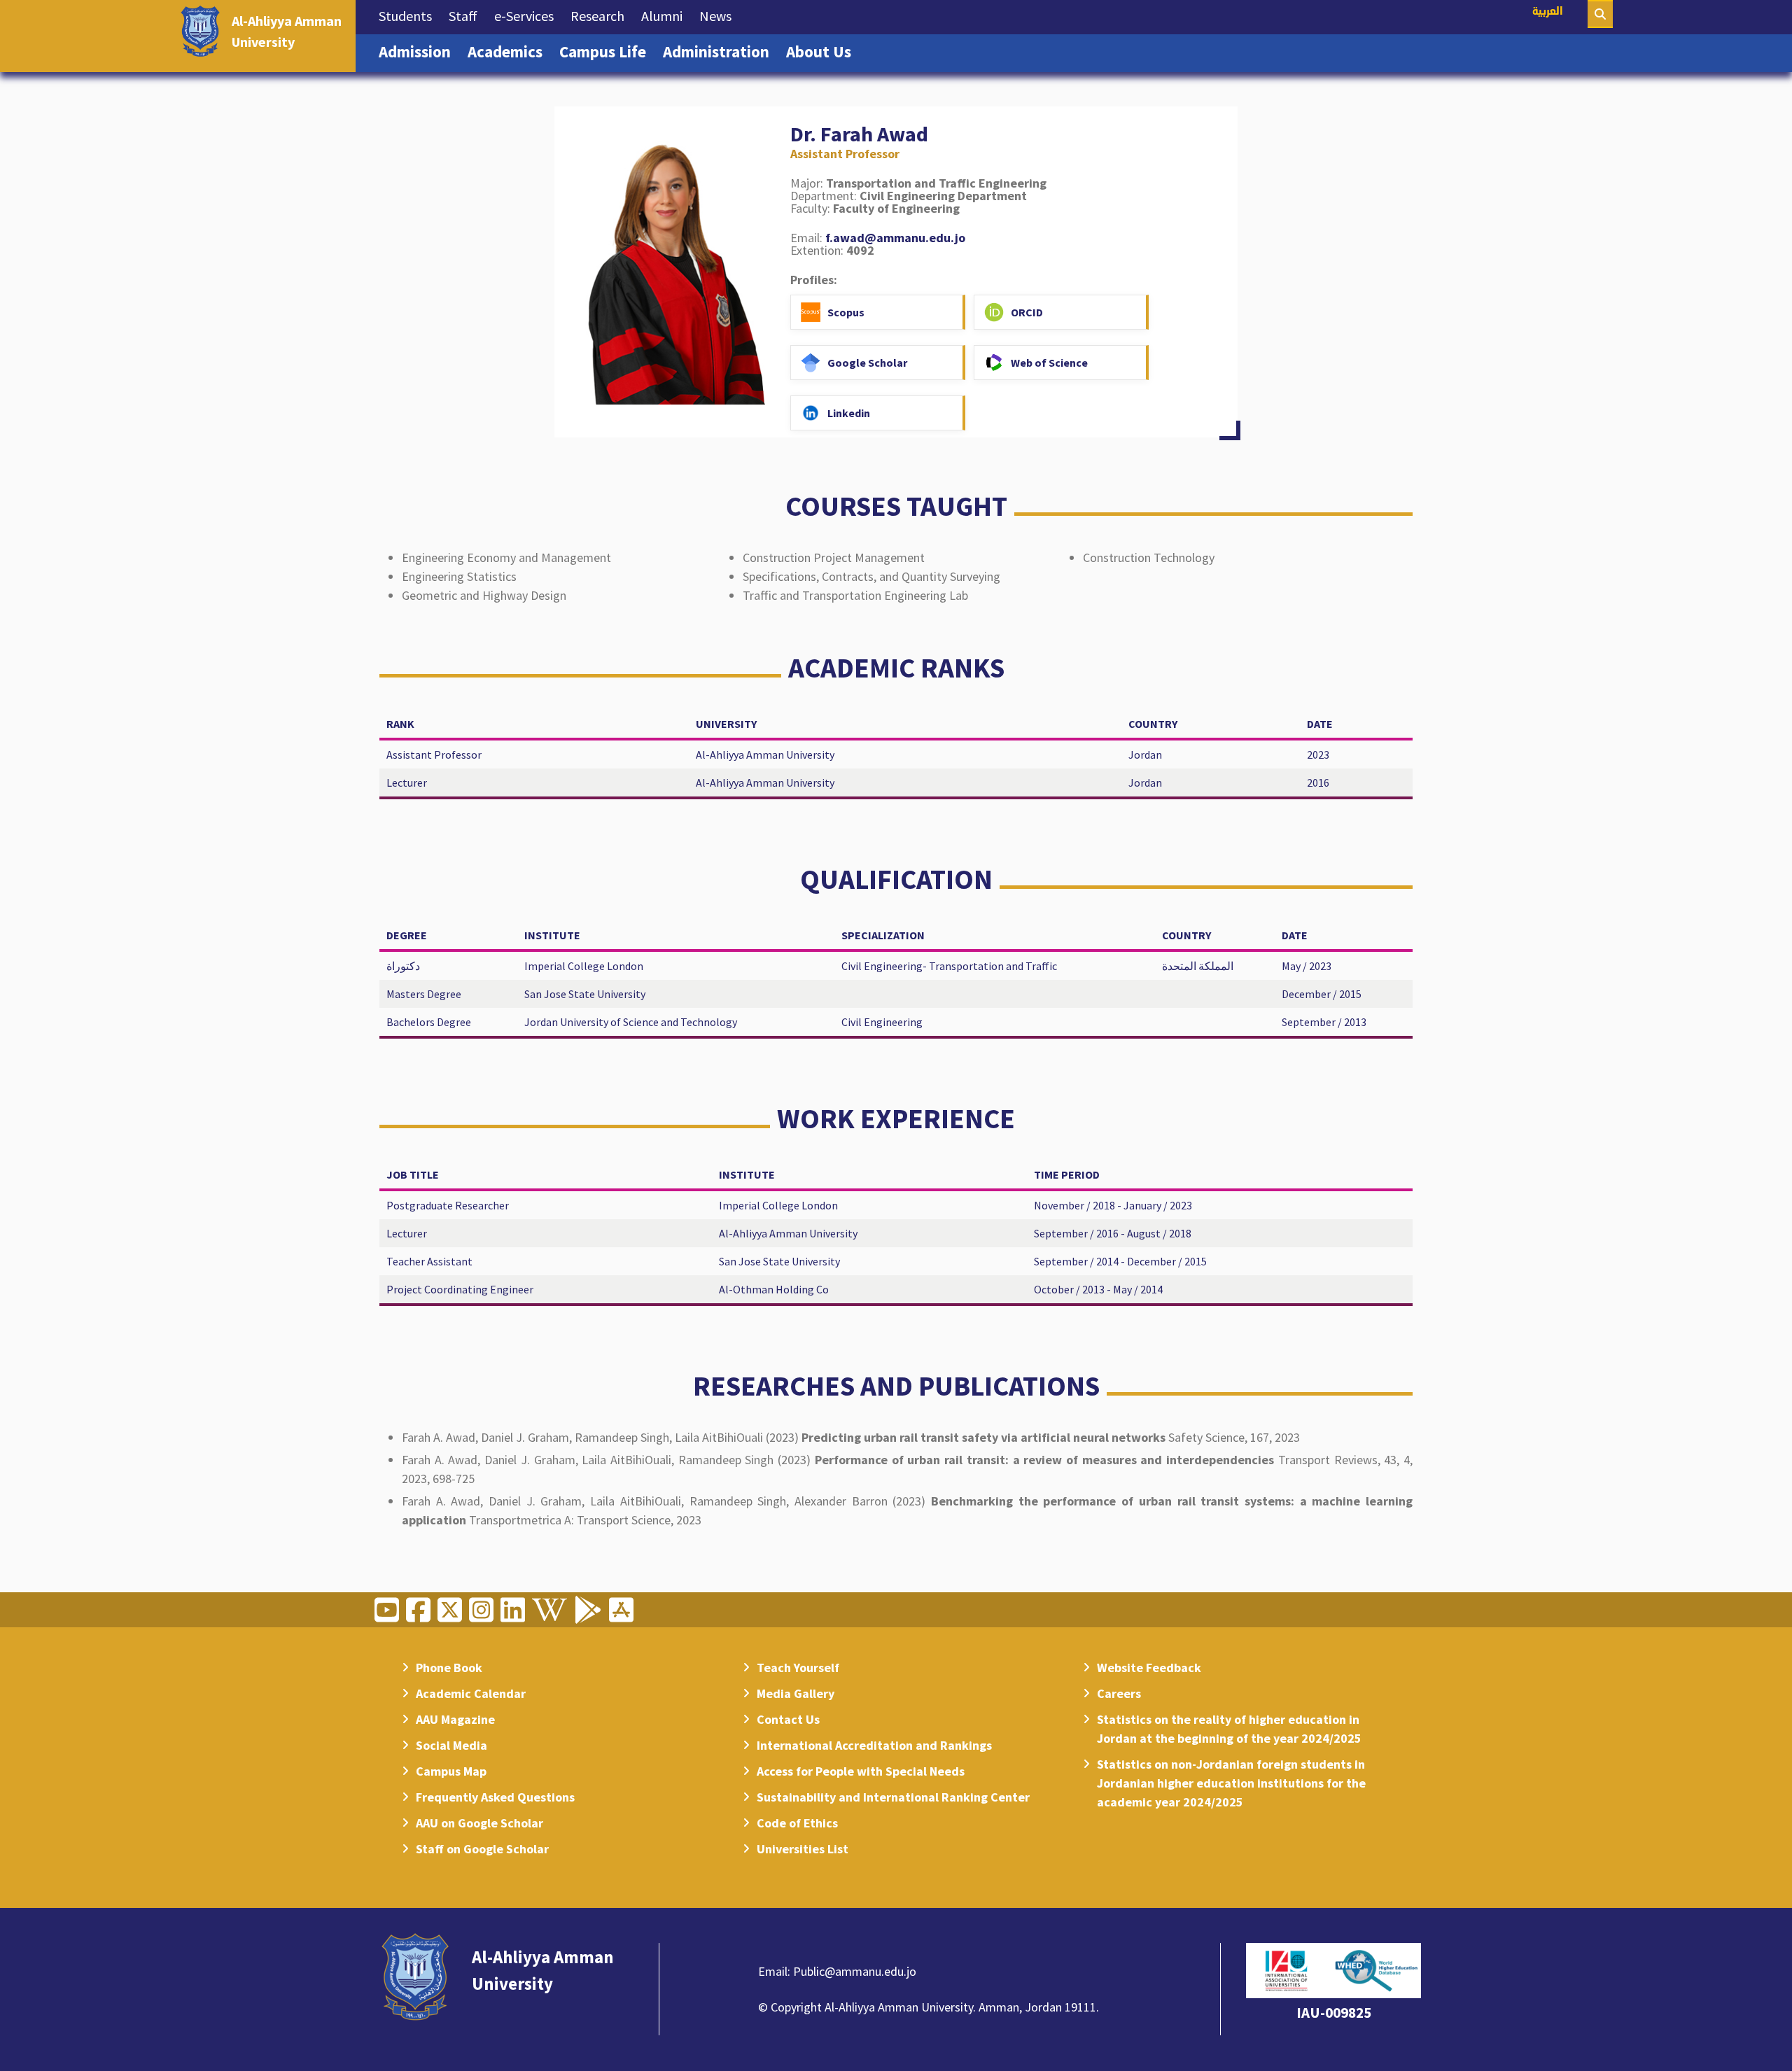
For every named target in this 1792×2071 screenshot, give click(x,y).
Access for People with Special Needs (861, 1771)
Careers (1119, 1693)
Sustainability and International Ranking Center (893, 1797)
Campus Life (607, 51)
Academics (509, 51)
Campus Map (451, 1771)
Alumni (666, 15)
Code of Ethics (797, 1823)
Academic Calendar (471, 1693)
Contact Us (788, 1719)
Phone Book (449, 1668)
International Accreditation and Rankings (874, 1745)
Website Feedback (1149, 1668)
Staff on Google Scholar (482, 1849)
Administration (720, 51)
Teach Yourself (798, 1668)
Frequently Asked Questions (495, 1797)
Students (409, 15)
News (720, 15)
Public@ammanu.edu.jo (855, 1971)
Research (602, 15)
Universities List (803, 1849)
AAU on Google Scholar (479, 1823)
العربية (1548, 12)
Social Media (451, 1745)
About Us (823, 51)
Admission (419, 51)
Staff (467, 15)
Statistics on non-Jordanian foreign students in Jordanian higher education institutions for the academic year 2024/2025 (1231, 1783)
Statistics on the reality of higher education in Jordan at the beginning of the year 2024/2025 (1229, 1729)
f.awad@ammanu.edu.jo (895, 238)
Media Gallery (796, 1693)
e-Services (528, 15)
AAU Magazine (455, 1719)
